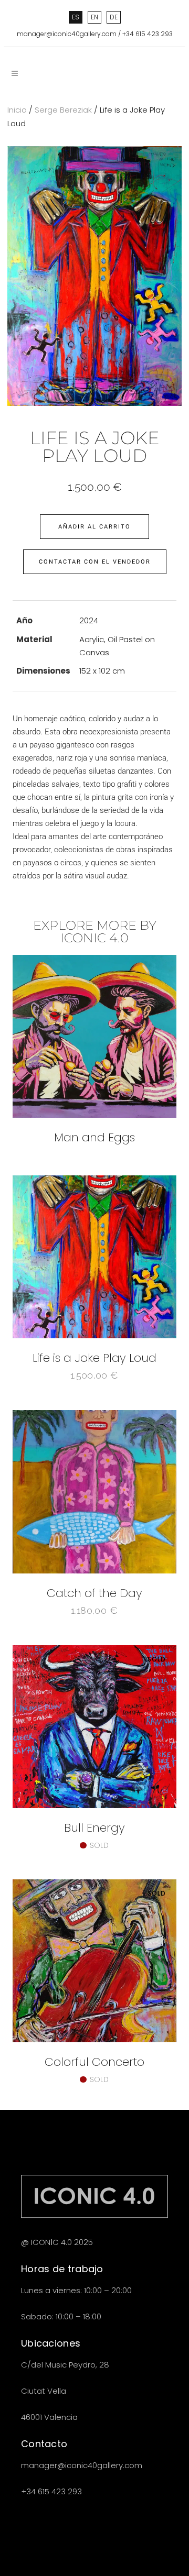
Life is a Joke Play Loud (94, 1358)
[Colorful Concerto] (94, 1961)
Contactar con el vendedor (95, 562)
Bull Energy (94, 1828)
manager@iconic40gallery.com (67, 34)
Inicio (17, 110)
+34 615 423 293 (148, 34)
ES (76, 17)
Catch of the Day (94, 1593)
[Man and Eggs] (94, 1036)
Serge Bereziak (63, 110)
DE (114, 17)
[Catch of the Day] (94, 1491)
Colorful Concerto (94, 2062)
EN (94, 17)
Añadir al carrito (94, 527)
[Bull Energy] (94, 1727)
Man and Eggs (94, 1137)
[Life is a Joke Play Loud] (94, 1257)
